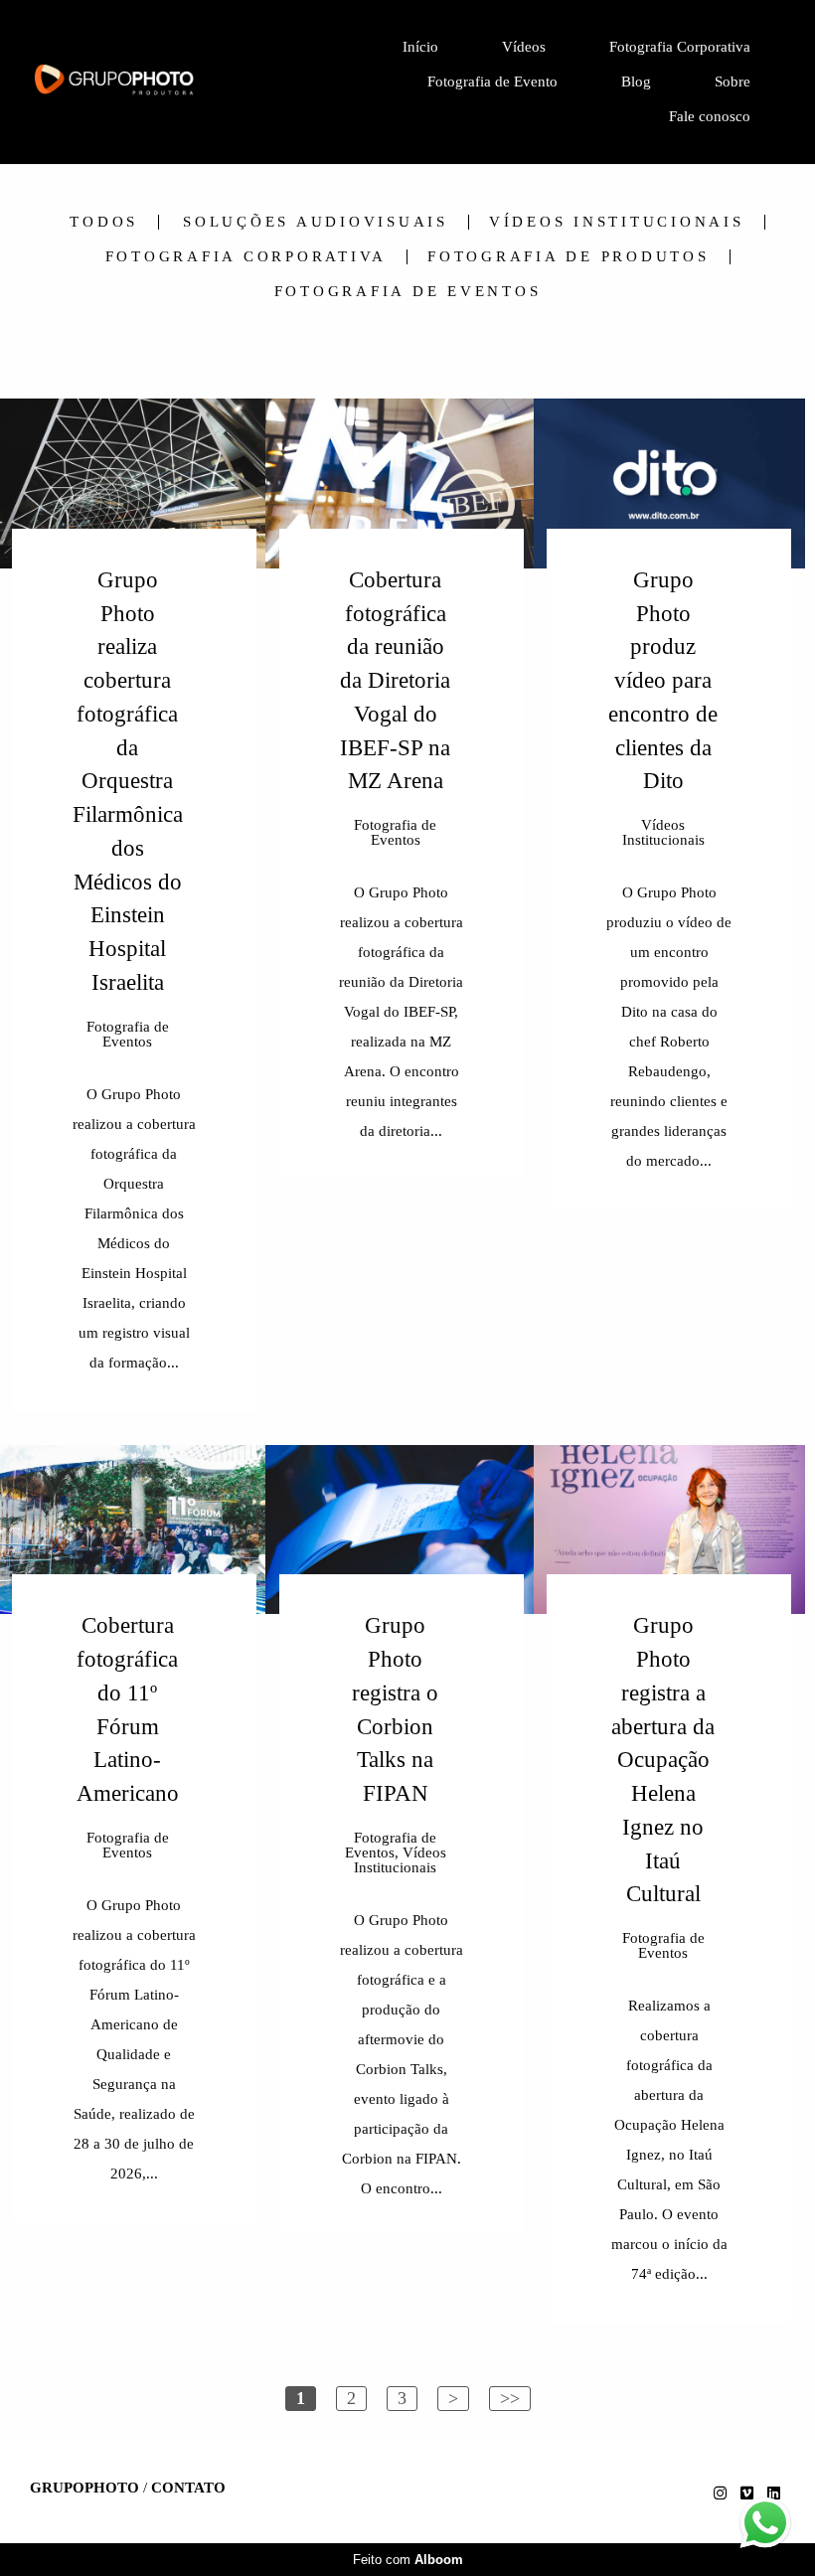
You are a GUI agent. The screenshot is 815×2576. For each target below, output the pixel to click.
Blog (636, 81)
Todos (104, 222)
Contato (188, 2488)
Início (420, 47)
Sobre (733, 81)
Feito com (408, 2560)
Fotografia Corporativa (680, 47)
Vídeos (524, 47)
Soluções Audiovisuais (316, 222)
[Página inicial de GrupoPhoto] (157, 81)
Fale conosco (710, 116)
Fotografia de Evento (492, 81)
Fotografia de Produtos (569, 257)
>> (510, 2398)
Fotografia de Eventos (408, 292)
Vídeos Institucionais (617, 222)
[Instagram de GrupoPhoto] (720, 2494)
